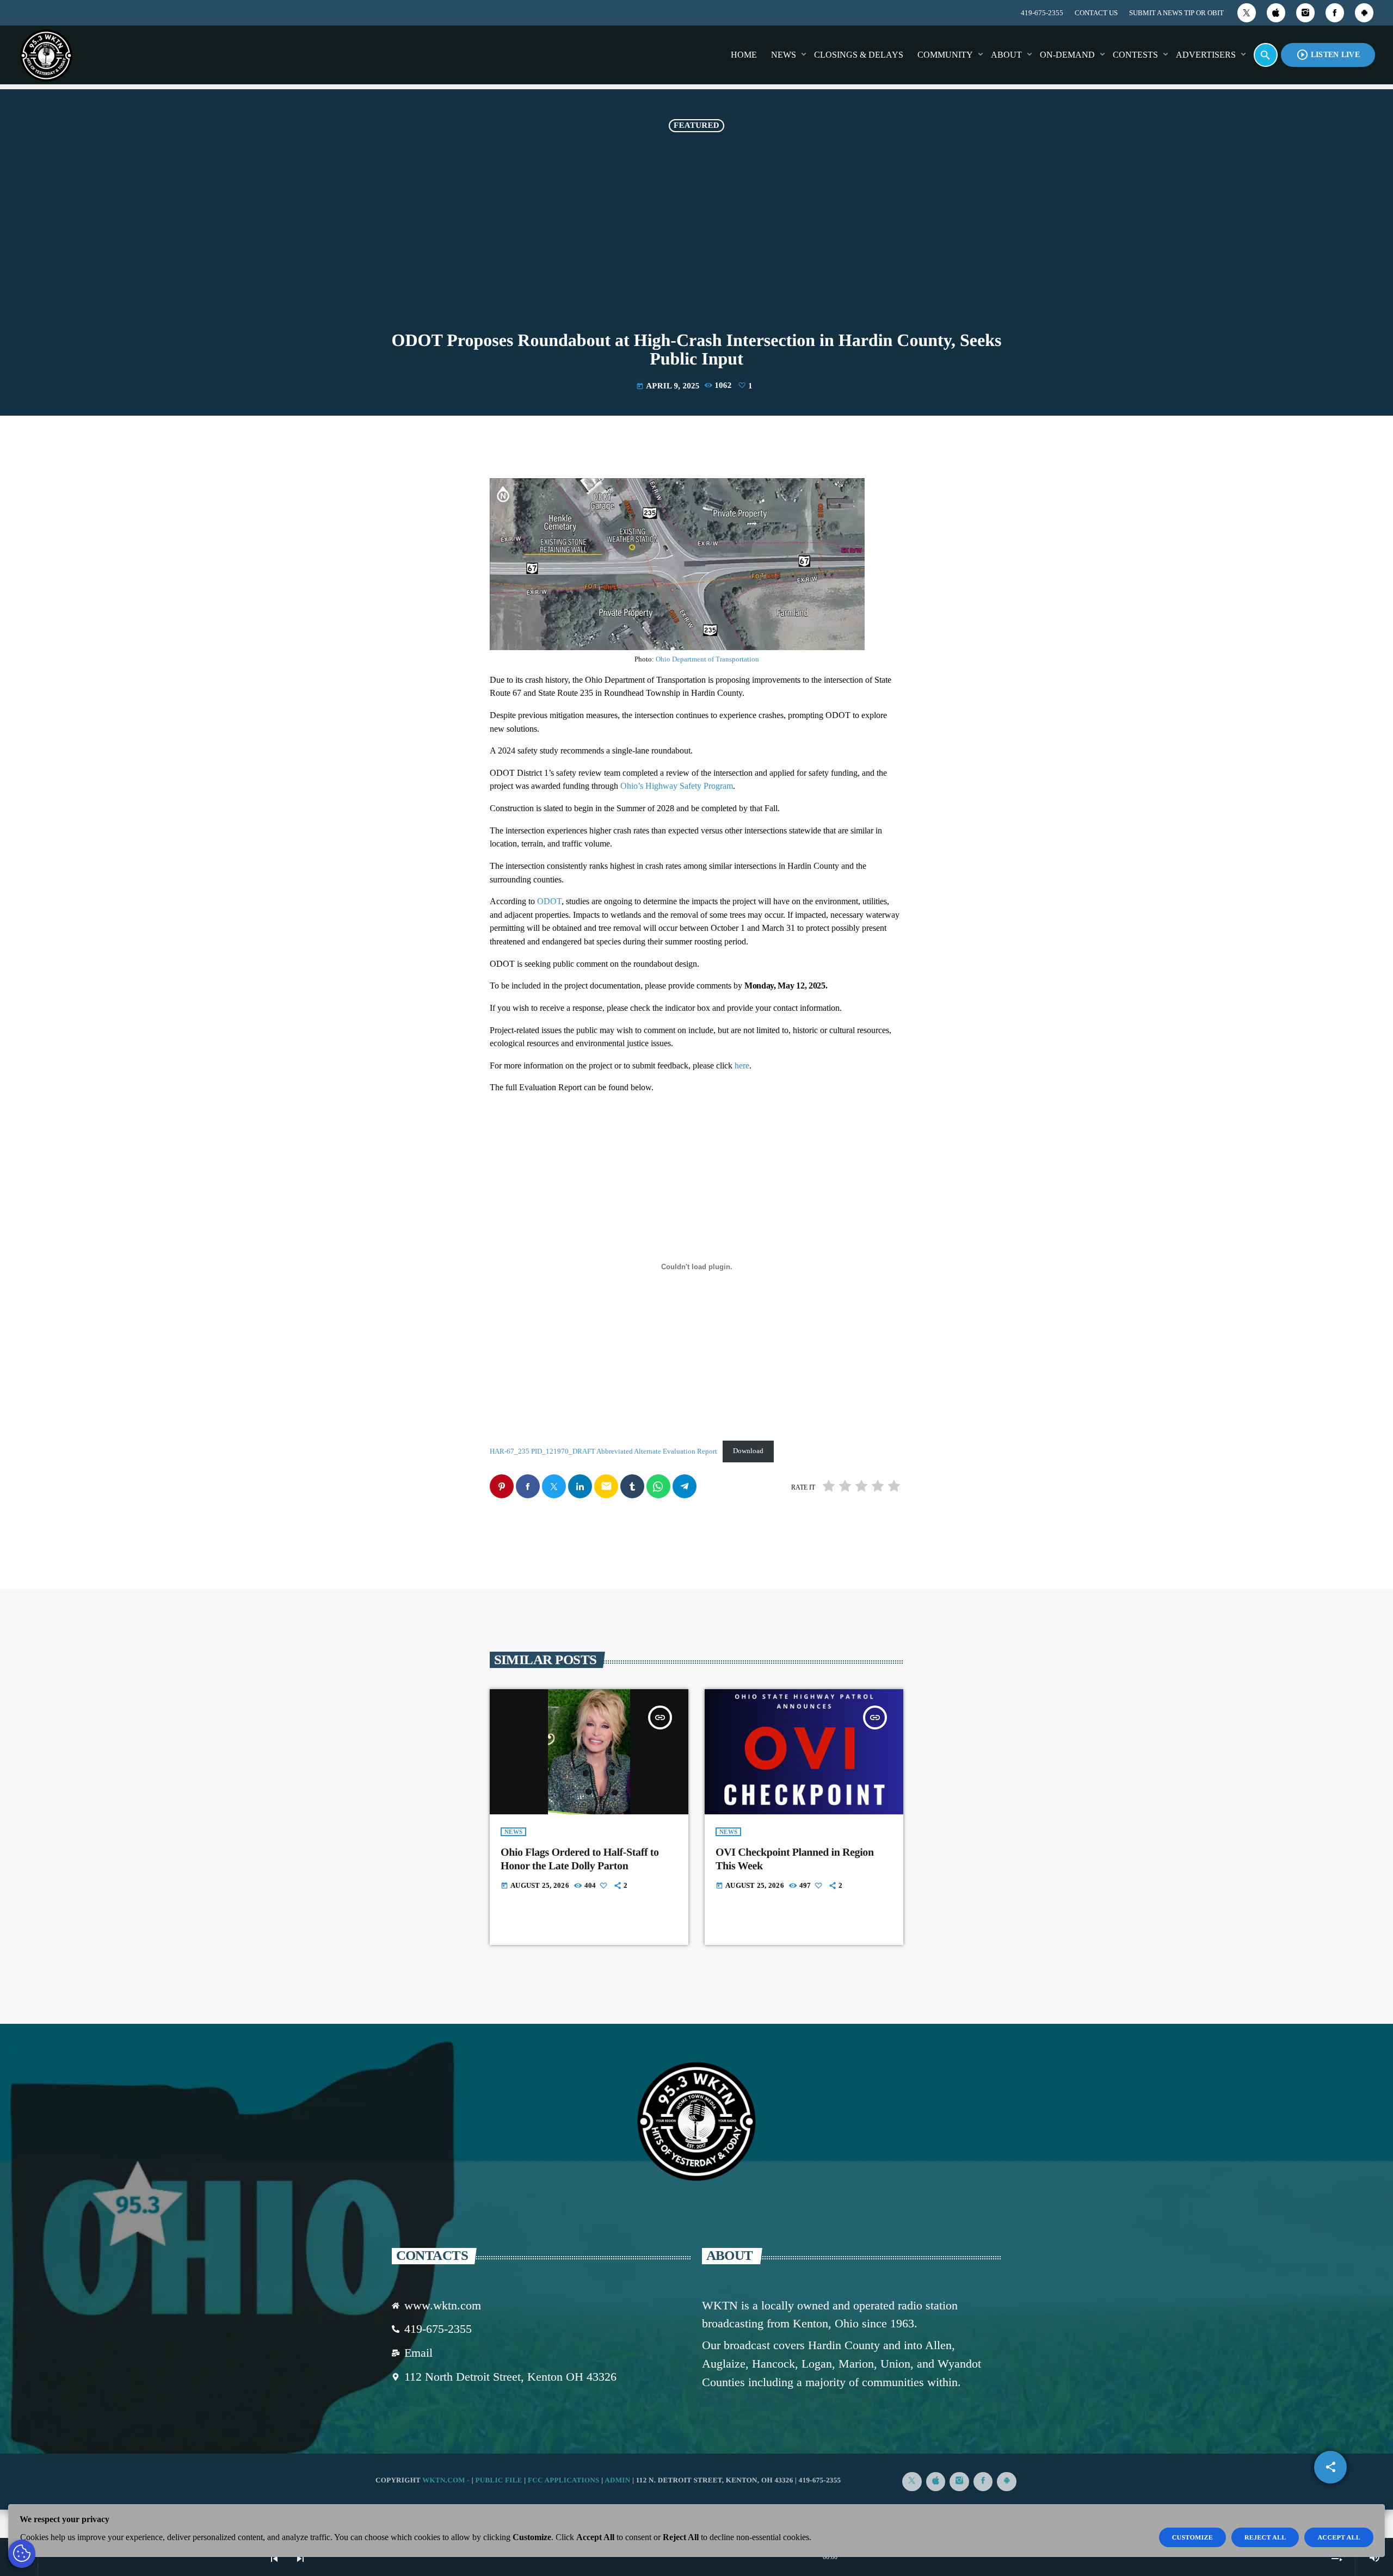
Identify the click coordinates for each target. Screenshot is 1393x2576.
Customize (1192, 2537)
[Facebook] (1335, 13)
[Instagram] (1305, 13)
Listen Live (1328, 55)
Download (748, 1451)
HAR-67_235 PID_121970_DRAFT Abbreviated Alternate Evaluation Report (603, 1451)
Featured (696, 126)
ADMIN (617, 2480)
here (742, 1065)
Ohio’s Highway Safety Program (677, 786)
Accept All (1339, 2537)
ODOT (549, 901)
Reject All (1265, 2537)
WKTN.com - (447, 2480)
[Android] (1364, 13)
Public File (498, 2480)
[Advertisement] (696, 234)
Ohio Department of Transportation (707, 659)
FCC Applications (564, 2480)
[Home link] (46, 55)
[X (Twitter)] (1247, 13)
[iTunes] (1276, 13)
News (513, 1832)
